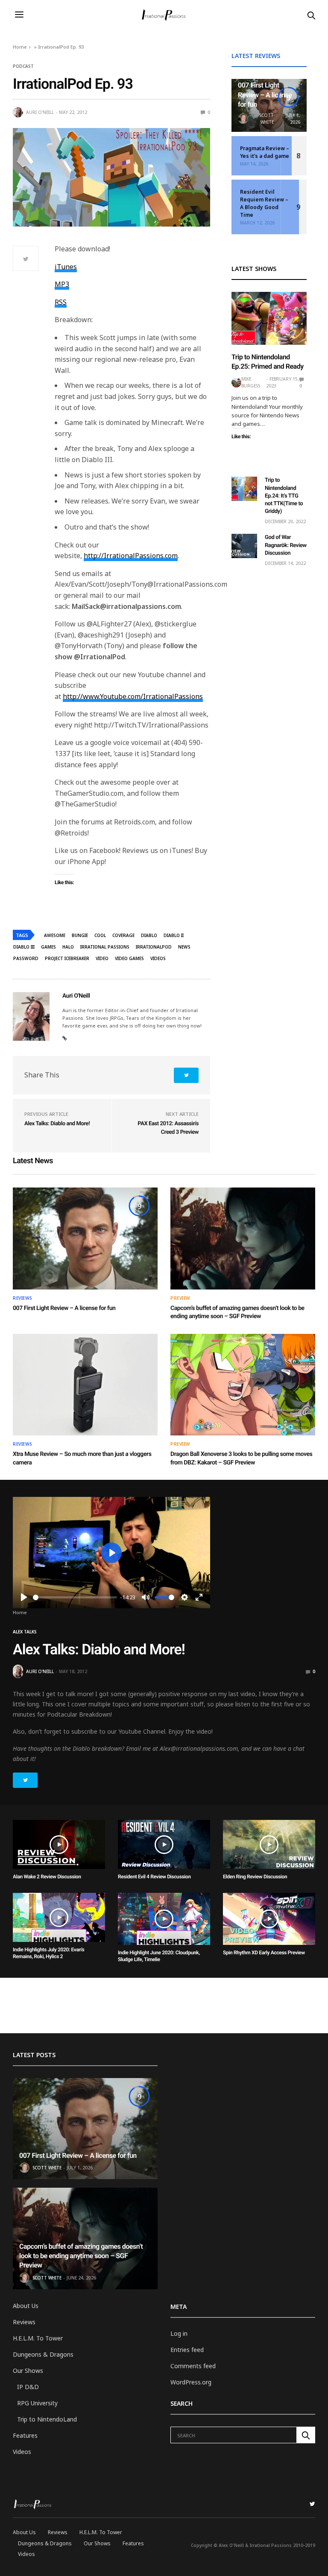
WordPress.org (191, 2382)
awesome (55, 935)
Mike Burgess (251, 382)
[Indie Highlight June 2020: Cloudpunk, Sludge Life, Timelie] (164, 1919)
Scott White (266, 119)
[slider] (75, 1597)
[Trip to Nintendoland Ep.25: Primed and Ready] (269, 318)
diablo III (24, 947)
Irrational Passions (105, 947)
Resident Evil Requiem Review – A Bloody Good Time (264, 203)
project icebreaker (67, 958)
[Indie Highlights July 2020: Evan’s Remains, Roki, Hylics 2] (59, 1917)
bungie (80, 935)
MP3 (62, 284)
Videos (22, 2452)
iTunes (66, 267)
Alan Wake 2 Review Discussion (47, 1877)
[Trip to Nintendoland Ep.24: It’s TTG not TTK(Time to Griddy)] (244, 489)
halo (68, 947)
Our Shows (28, 2371)
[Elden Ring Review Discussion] (269, 1844)
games (48, 947)
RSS (61, 302)
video (102, 958)
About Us (26, 2306)
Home (20, 47)
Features (25, 2435)
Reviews (23, 1298)
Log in (179, 2333)
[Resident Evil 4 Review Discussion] (164, 1844)
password (26, 958)
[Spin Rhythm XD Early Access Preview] (269, 1919)
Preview (180, 1298)
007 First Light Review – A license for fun (265, 95)
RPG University (37, 2403)
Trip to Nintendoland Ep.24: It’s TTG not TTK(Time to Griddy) (284, 496)
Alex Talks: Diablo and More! (57, 1124)
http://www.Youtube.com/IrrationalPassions (133, 696)
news (184, 947)
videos (158, 958)
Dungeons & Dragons (43, 2354)
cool (100, 935)
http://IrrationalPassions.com (131, 556)
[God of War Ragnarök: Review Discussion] (244, 546)
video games (129, 958)
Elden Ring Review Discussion (255, 1877)
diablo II (174, 935)
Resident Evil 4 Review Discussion (154, 1877)
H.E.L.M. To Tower (38, 2338)
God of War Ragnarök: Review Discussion (286, 545)
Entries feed (187, 2350)
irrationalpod (154, 947)
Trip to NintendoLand (47, 2419)
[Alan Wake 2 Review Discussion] (59, 1844)
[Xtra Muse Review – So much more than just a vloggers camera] (85, 1385)
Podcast (23, 66)
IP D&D (28, 2387)
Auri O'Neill (40, 112)
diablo (149, 935)
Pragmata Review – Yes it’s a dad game (265, 152)
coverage (123, 935)
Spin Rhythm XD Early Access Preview (264, 1953)
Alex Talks (25, 1632)
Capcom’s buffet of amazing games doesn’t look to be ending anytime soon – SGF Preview (81, 2256)
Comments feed (193, 2366)
